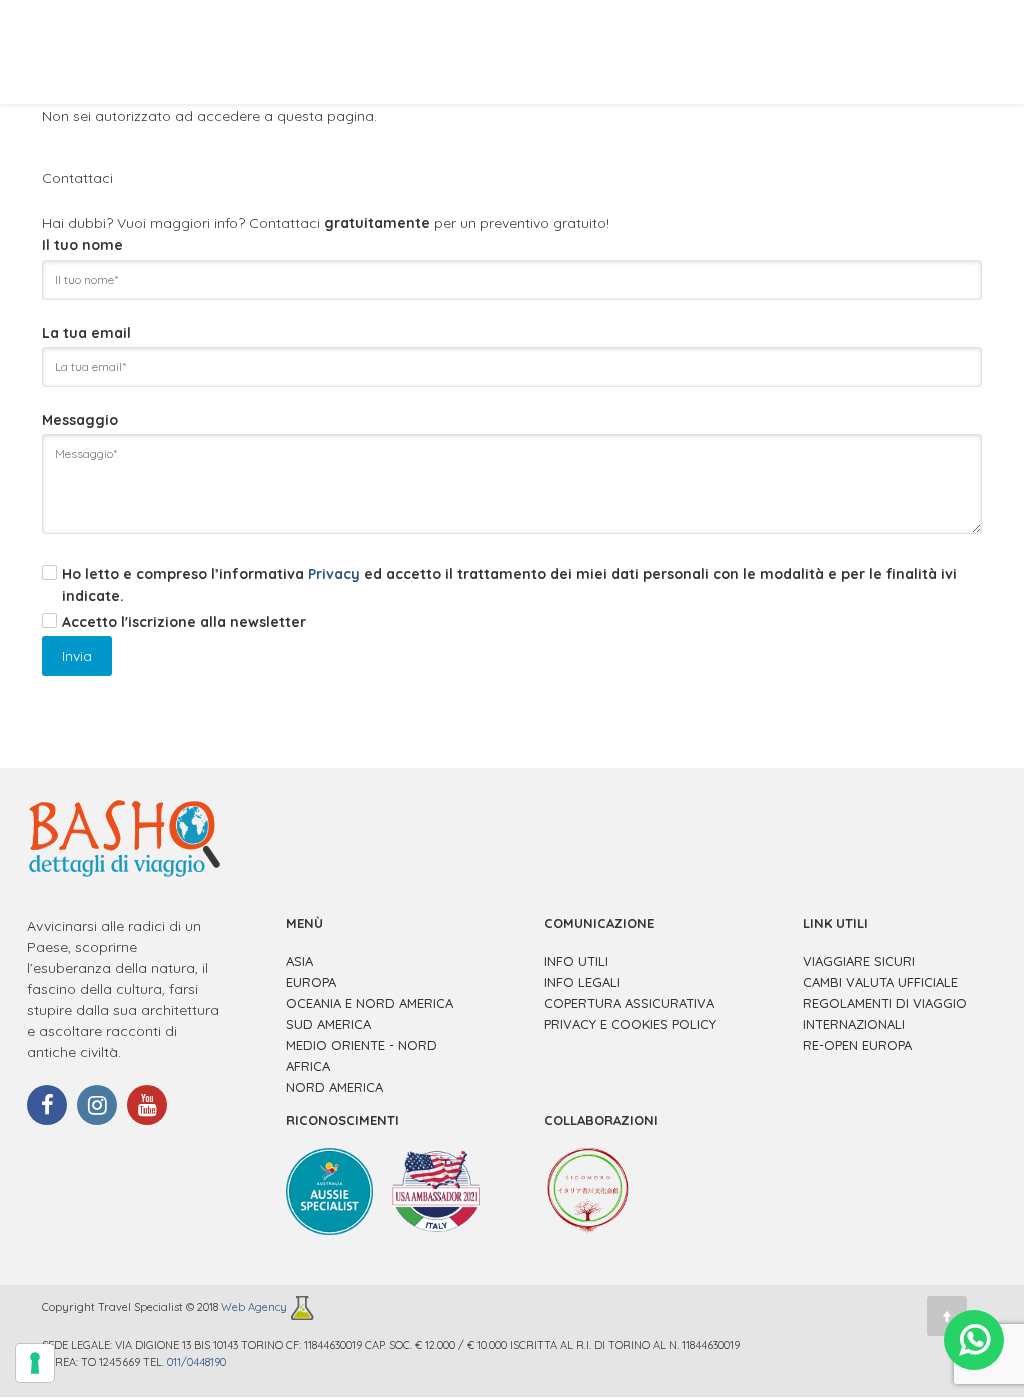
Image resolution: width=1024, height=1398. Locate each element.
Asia (299, 961)
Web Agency (255, 1307)
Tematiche (549, 51)
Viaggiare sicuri (859, 961)
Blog (809, 51)
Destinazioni (423, 51)
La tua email (86, 333)
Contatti (900, 51)
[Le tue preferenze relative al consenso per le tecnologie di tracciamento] (35, 1363)
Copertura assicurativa (629, 1003)
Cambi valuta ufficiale (880, 982)
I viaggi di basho (688, 51)
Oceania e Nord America (369, 1003)
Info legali (582, 982)
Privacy (334, 574)
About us (300, 51)
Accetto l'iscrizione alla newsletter (184, 622)
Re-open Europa (857, 1045)
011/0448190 (196, 1362)
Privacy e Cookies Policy (630, 1024)
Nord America (334, 1087)
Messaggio (80, 420)
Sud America (328, 1024)
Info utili (576, 961)
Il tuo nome (82, 245)
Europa (311, 982)
